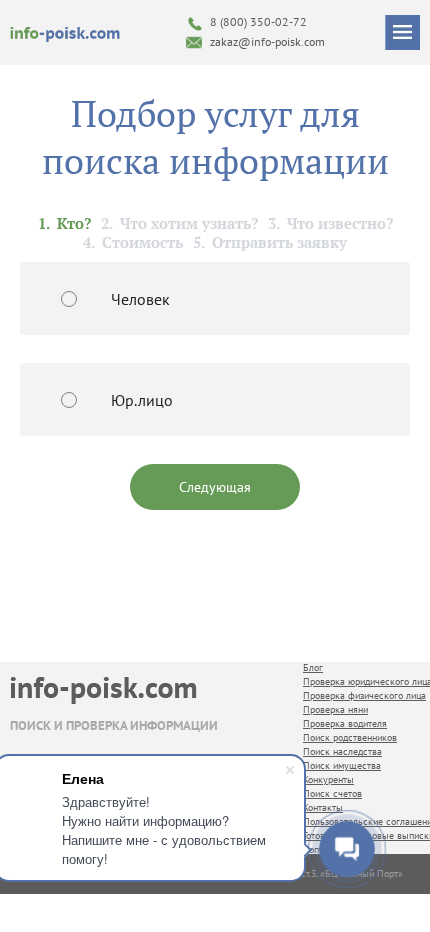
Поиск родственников (350, 737)
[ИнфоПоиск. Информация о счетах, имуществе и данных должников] (65, 33)
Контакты (323, 807)
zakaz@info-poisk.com (267, 41)
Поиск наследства (342, 751)
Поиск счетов (332, 793)
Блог (313, 667)
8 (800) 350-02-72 (258, 21)
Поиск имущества (342, 765)
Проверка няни (335, 709)
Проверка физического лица (364, 695)
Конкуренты (328, 779)
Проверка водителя (345, 723)
